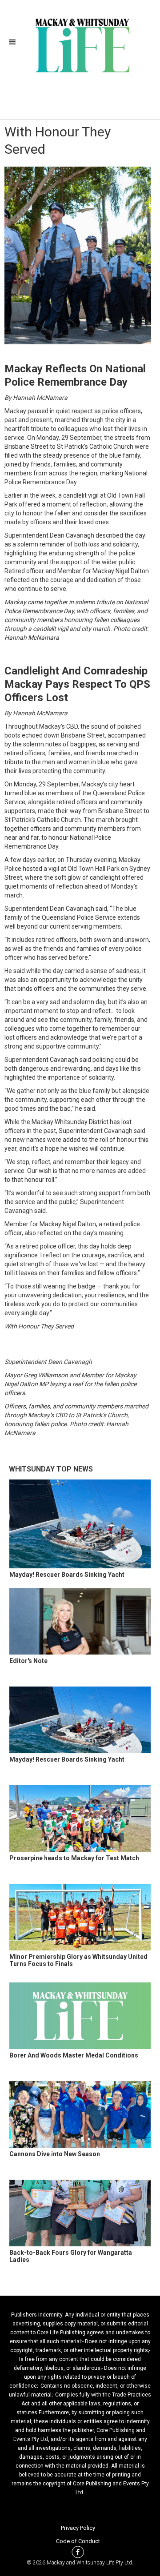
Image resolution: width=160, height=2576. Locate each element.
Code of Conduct (78, 2541)
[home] (80, 44)
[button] (15, 42)
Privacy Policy (78, 2528)
